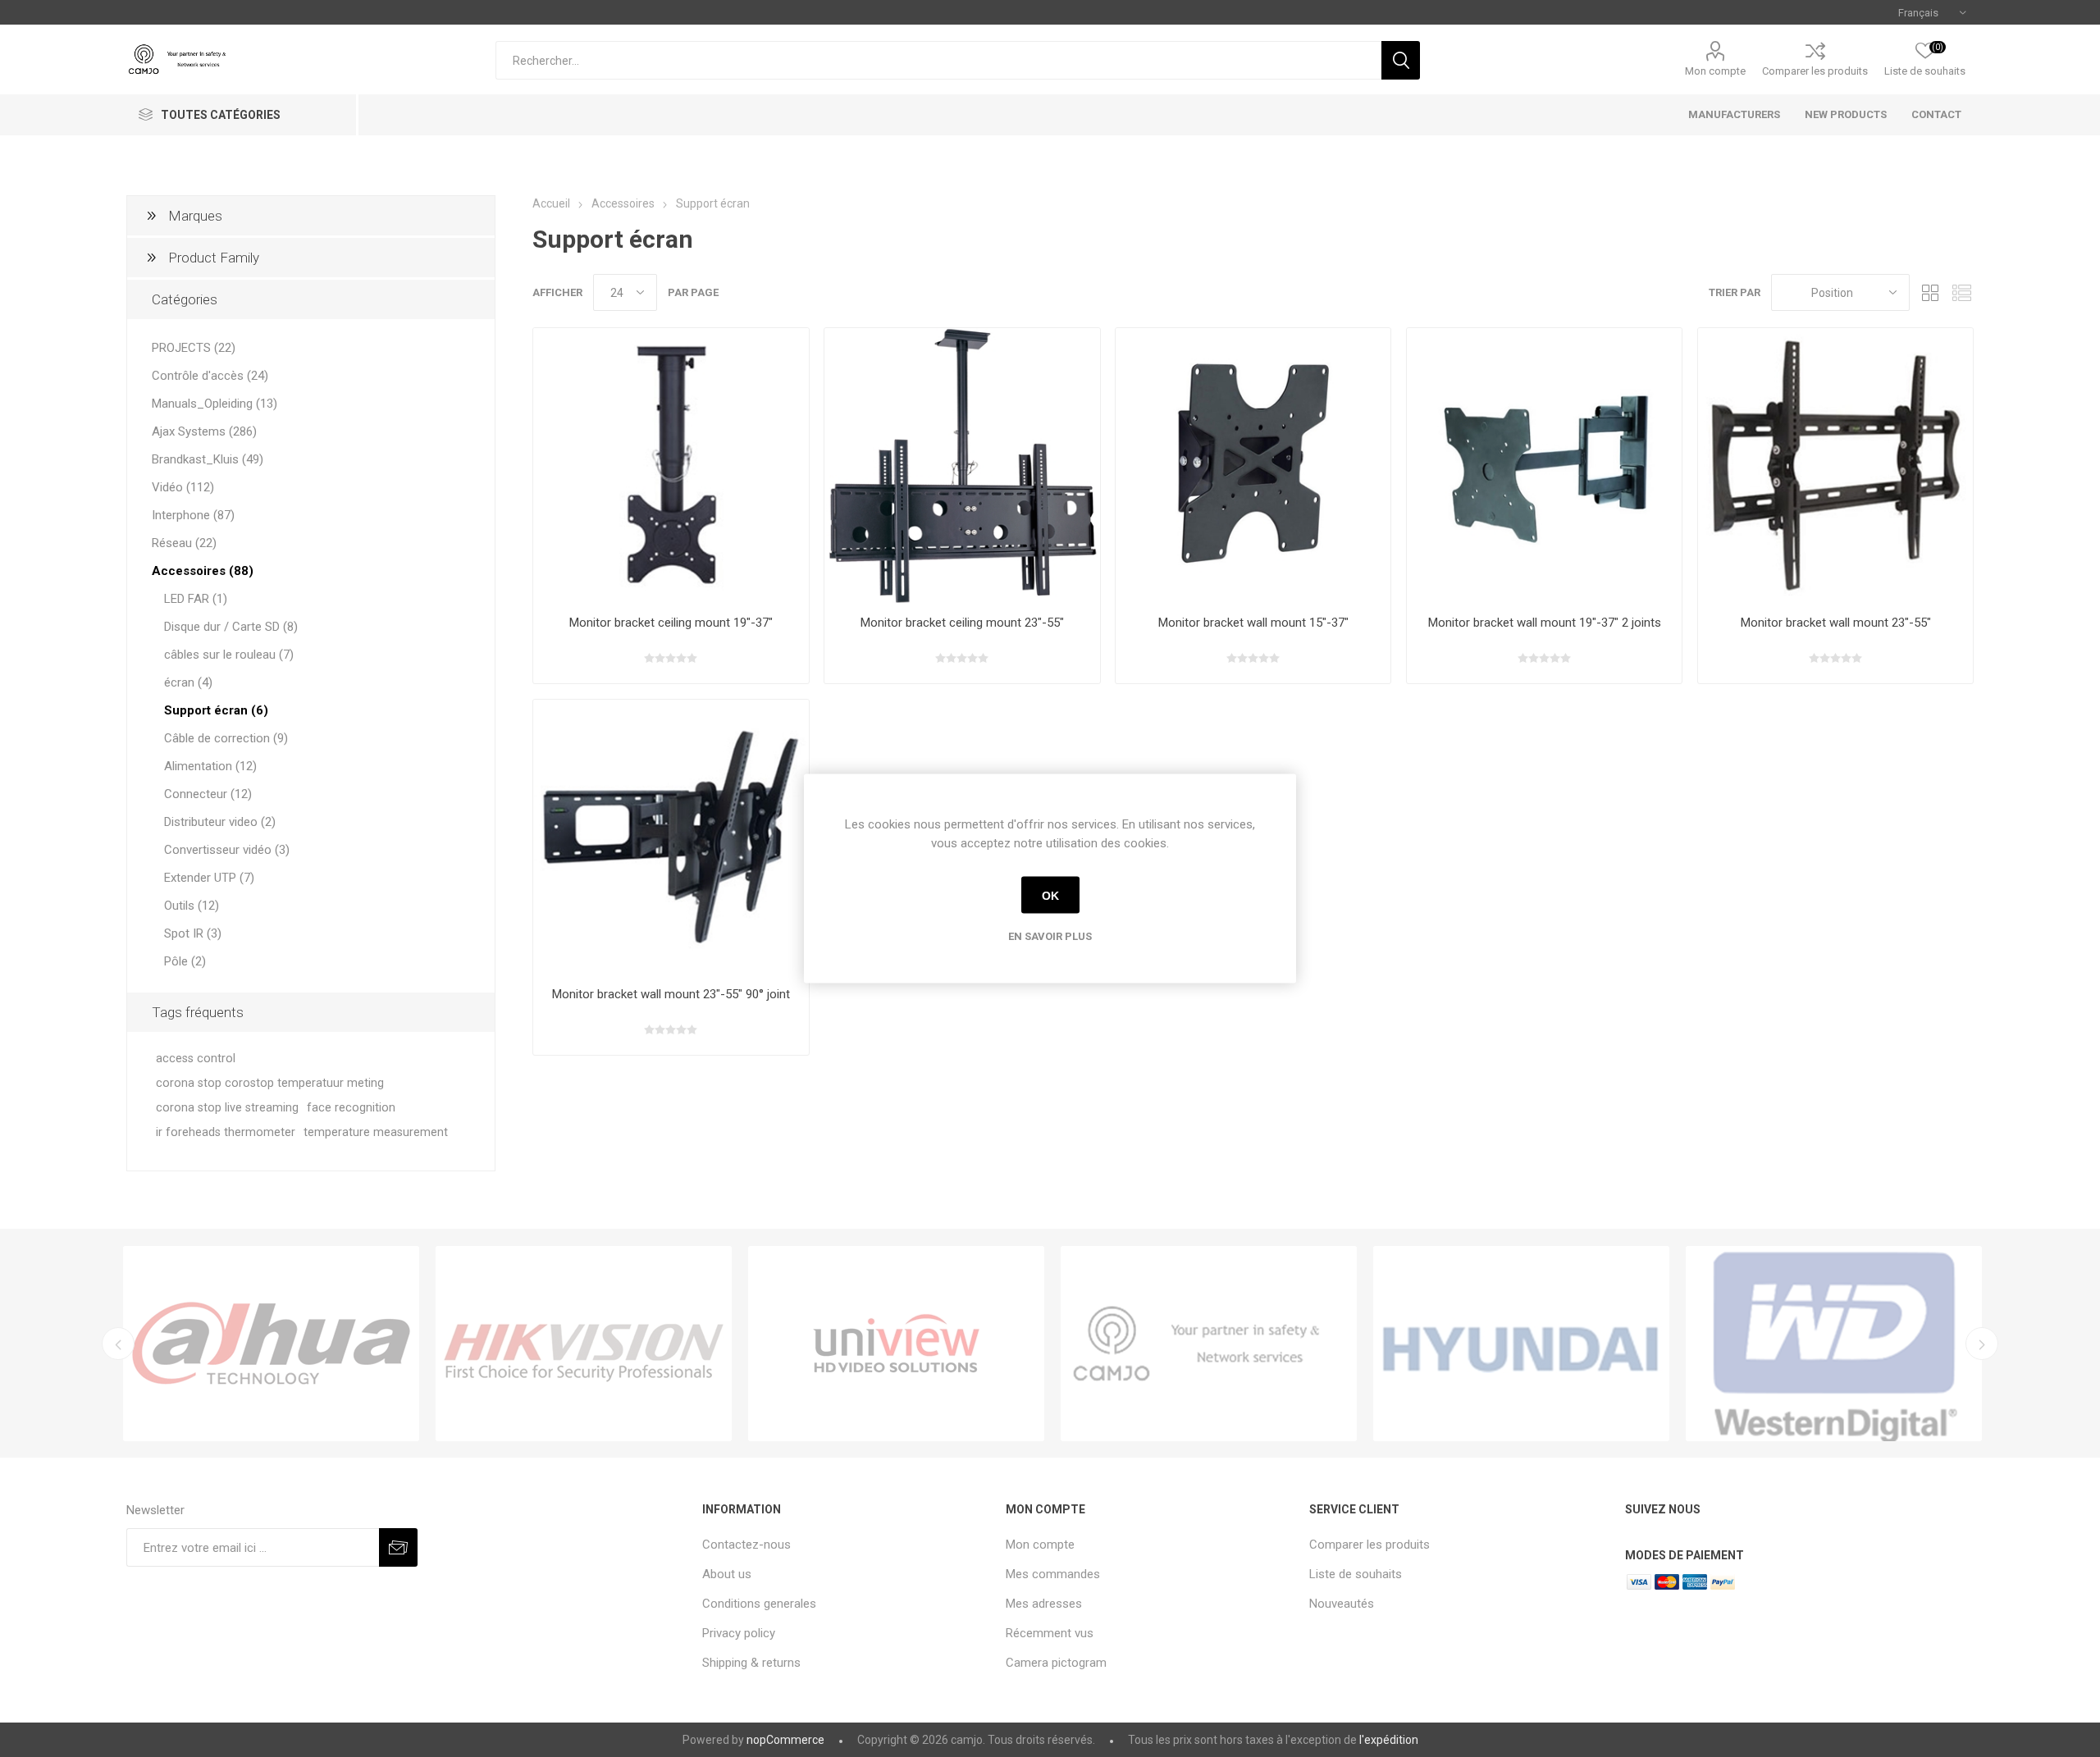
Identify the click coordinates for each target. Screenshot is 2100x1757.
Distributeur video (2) (220, 822)
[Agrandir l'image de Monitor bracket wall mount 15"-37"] (1253, 465)
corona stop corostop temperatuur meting (270, 1083)
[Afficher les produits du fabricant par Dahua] (271, 1344)
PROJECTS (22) (194, 348)
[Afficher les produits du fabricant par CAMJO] (1209, 1344)
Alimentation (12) (210, 766)
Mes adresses (1044, 1604)
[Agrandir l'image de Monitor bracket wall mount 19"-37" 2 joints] (1544, 465)
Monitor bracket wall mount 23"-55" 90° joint (671, 994)
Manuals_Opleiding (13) (215, 404)
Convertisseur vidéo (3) (227, 850)
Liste (1961, 292)
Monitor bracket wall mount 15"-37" (1253, 623)
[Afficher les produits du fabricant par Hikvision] (584, 1344)
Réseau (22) (184, 543)
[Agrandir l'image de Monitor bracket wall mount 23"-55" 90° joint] (671, 837)
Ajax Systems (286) (204, 431)
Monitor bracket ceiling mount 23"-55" (962, 623)
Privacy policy (739, 1633)
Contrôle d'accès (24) (210, 376)
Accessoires (623, 203)
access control (196, 1059)
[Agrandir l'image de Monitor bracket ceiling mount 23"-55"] (962, 465)
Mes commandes (1053, 1574)
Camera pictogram (1056, 1663)
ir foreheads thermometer (226, 1132)
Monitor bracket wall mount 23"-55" (1836, 623)
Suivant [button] (1982, 1344)
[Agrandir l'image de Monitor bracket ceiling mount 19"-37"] (671, 465)
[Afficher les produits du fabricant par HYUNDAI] (1521, 1344)
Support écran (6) (216, 710)
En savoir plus (1050, 936)
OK (1050, 895)
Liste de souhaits (1356, 1574)
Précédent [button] (118, 1344)
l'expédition (1389, 1740)
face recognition (351, 1108)
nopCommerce (785, 1740)
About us (727, 1574)
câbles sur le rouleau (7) (229, 655)
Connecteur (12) (208, 794)
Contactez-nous (746, 1545)
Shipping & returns (751, 1663)
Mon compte (1715, 71)
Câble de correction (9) (226, 738)
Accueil (551, 203)
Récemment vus (1050, 1633)
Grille (1930, 292)
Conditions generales (759, 1604)
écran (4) (188, 682)
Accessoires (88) (203, 571)
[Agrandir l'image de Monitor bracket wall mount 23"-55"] (1835, 465)
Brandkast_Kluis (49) (208, 459)
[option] (271, 1344)
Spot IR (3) (193, 933)
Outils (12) (192, 906)
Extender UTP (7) (209, 878)
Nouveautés (1342, 1604)
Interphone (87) (193, 515)
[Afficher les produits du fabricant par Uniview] (896, 1344)
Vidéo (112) (183, 487)
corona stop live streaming (227, 1108)
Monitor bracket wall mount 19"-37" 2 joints (1545, 623)
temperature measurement (376, 1132)
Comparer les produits (1815, 71)
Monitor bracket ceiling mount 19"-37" (671, 623)
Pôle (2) (185, 961)
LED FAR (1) (196, 599)
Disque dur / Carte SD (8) (231, 627)
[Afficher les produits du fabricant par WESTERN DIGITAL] (1834, 1344)
